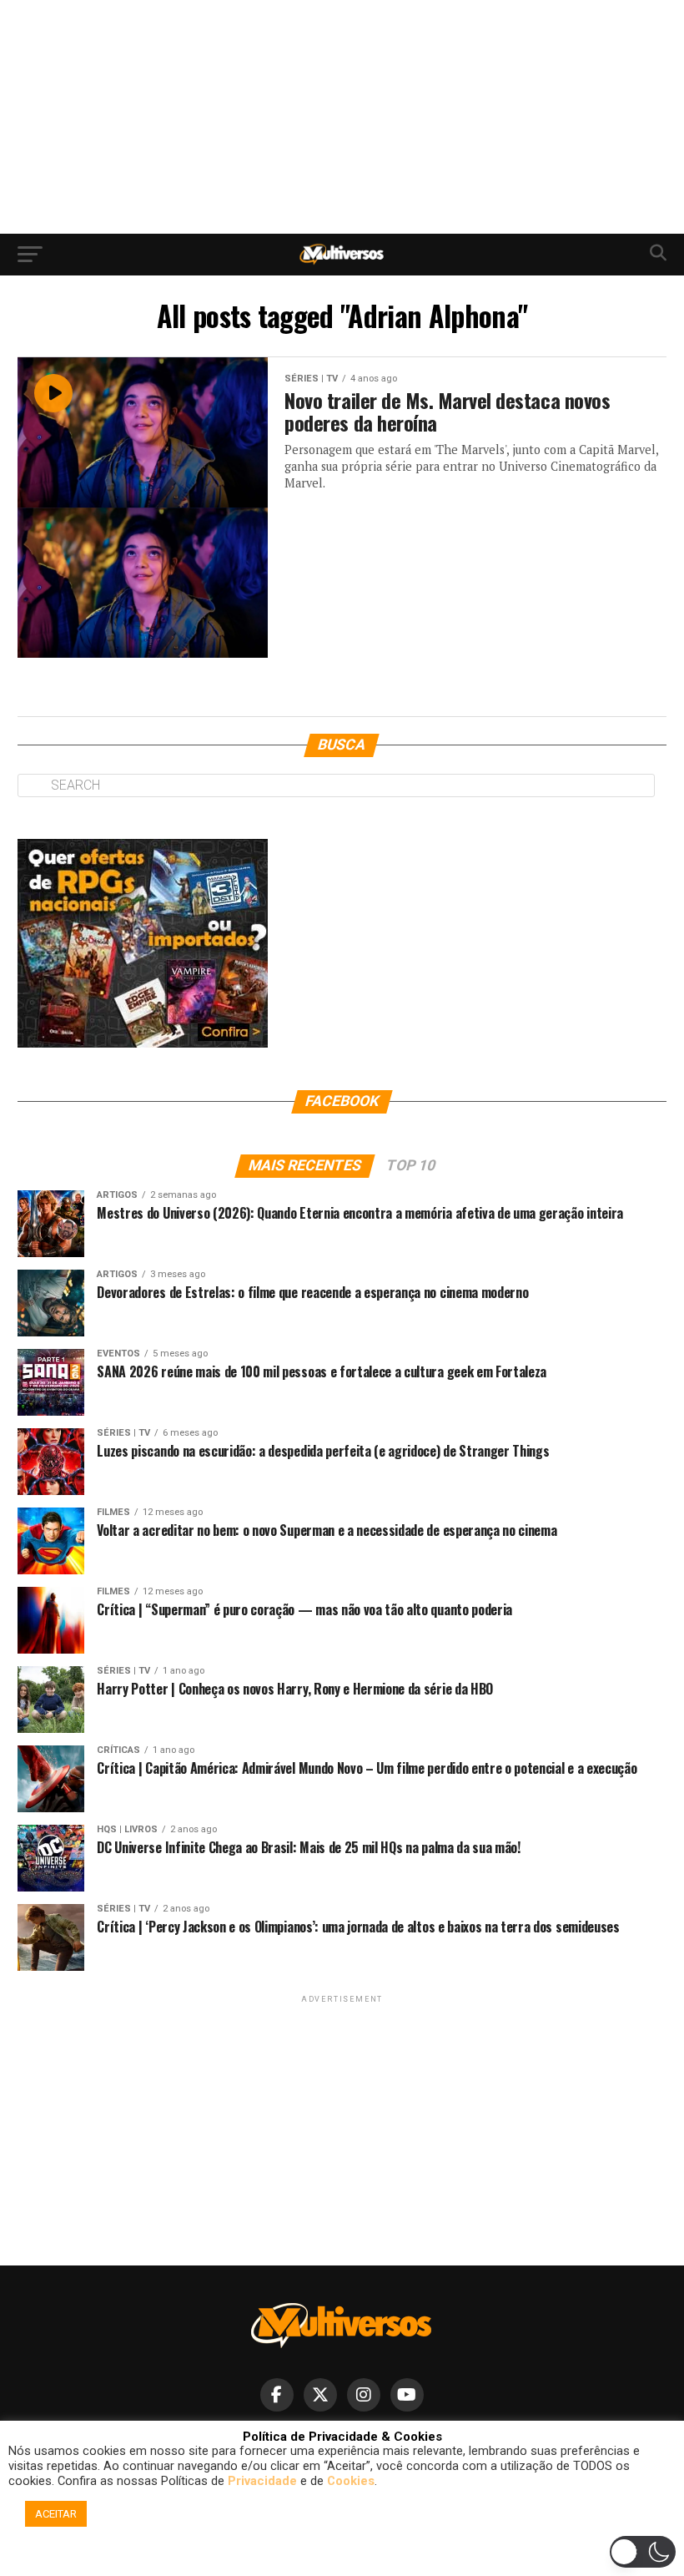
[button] (345, 2556)
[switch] (643, 2552)
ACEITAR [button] (56, 2514)
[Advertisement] (342, 117)
